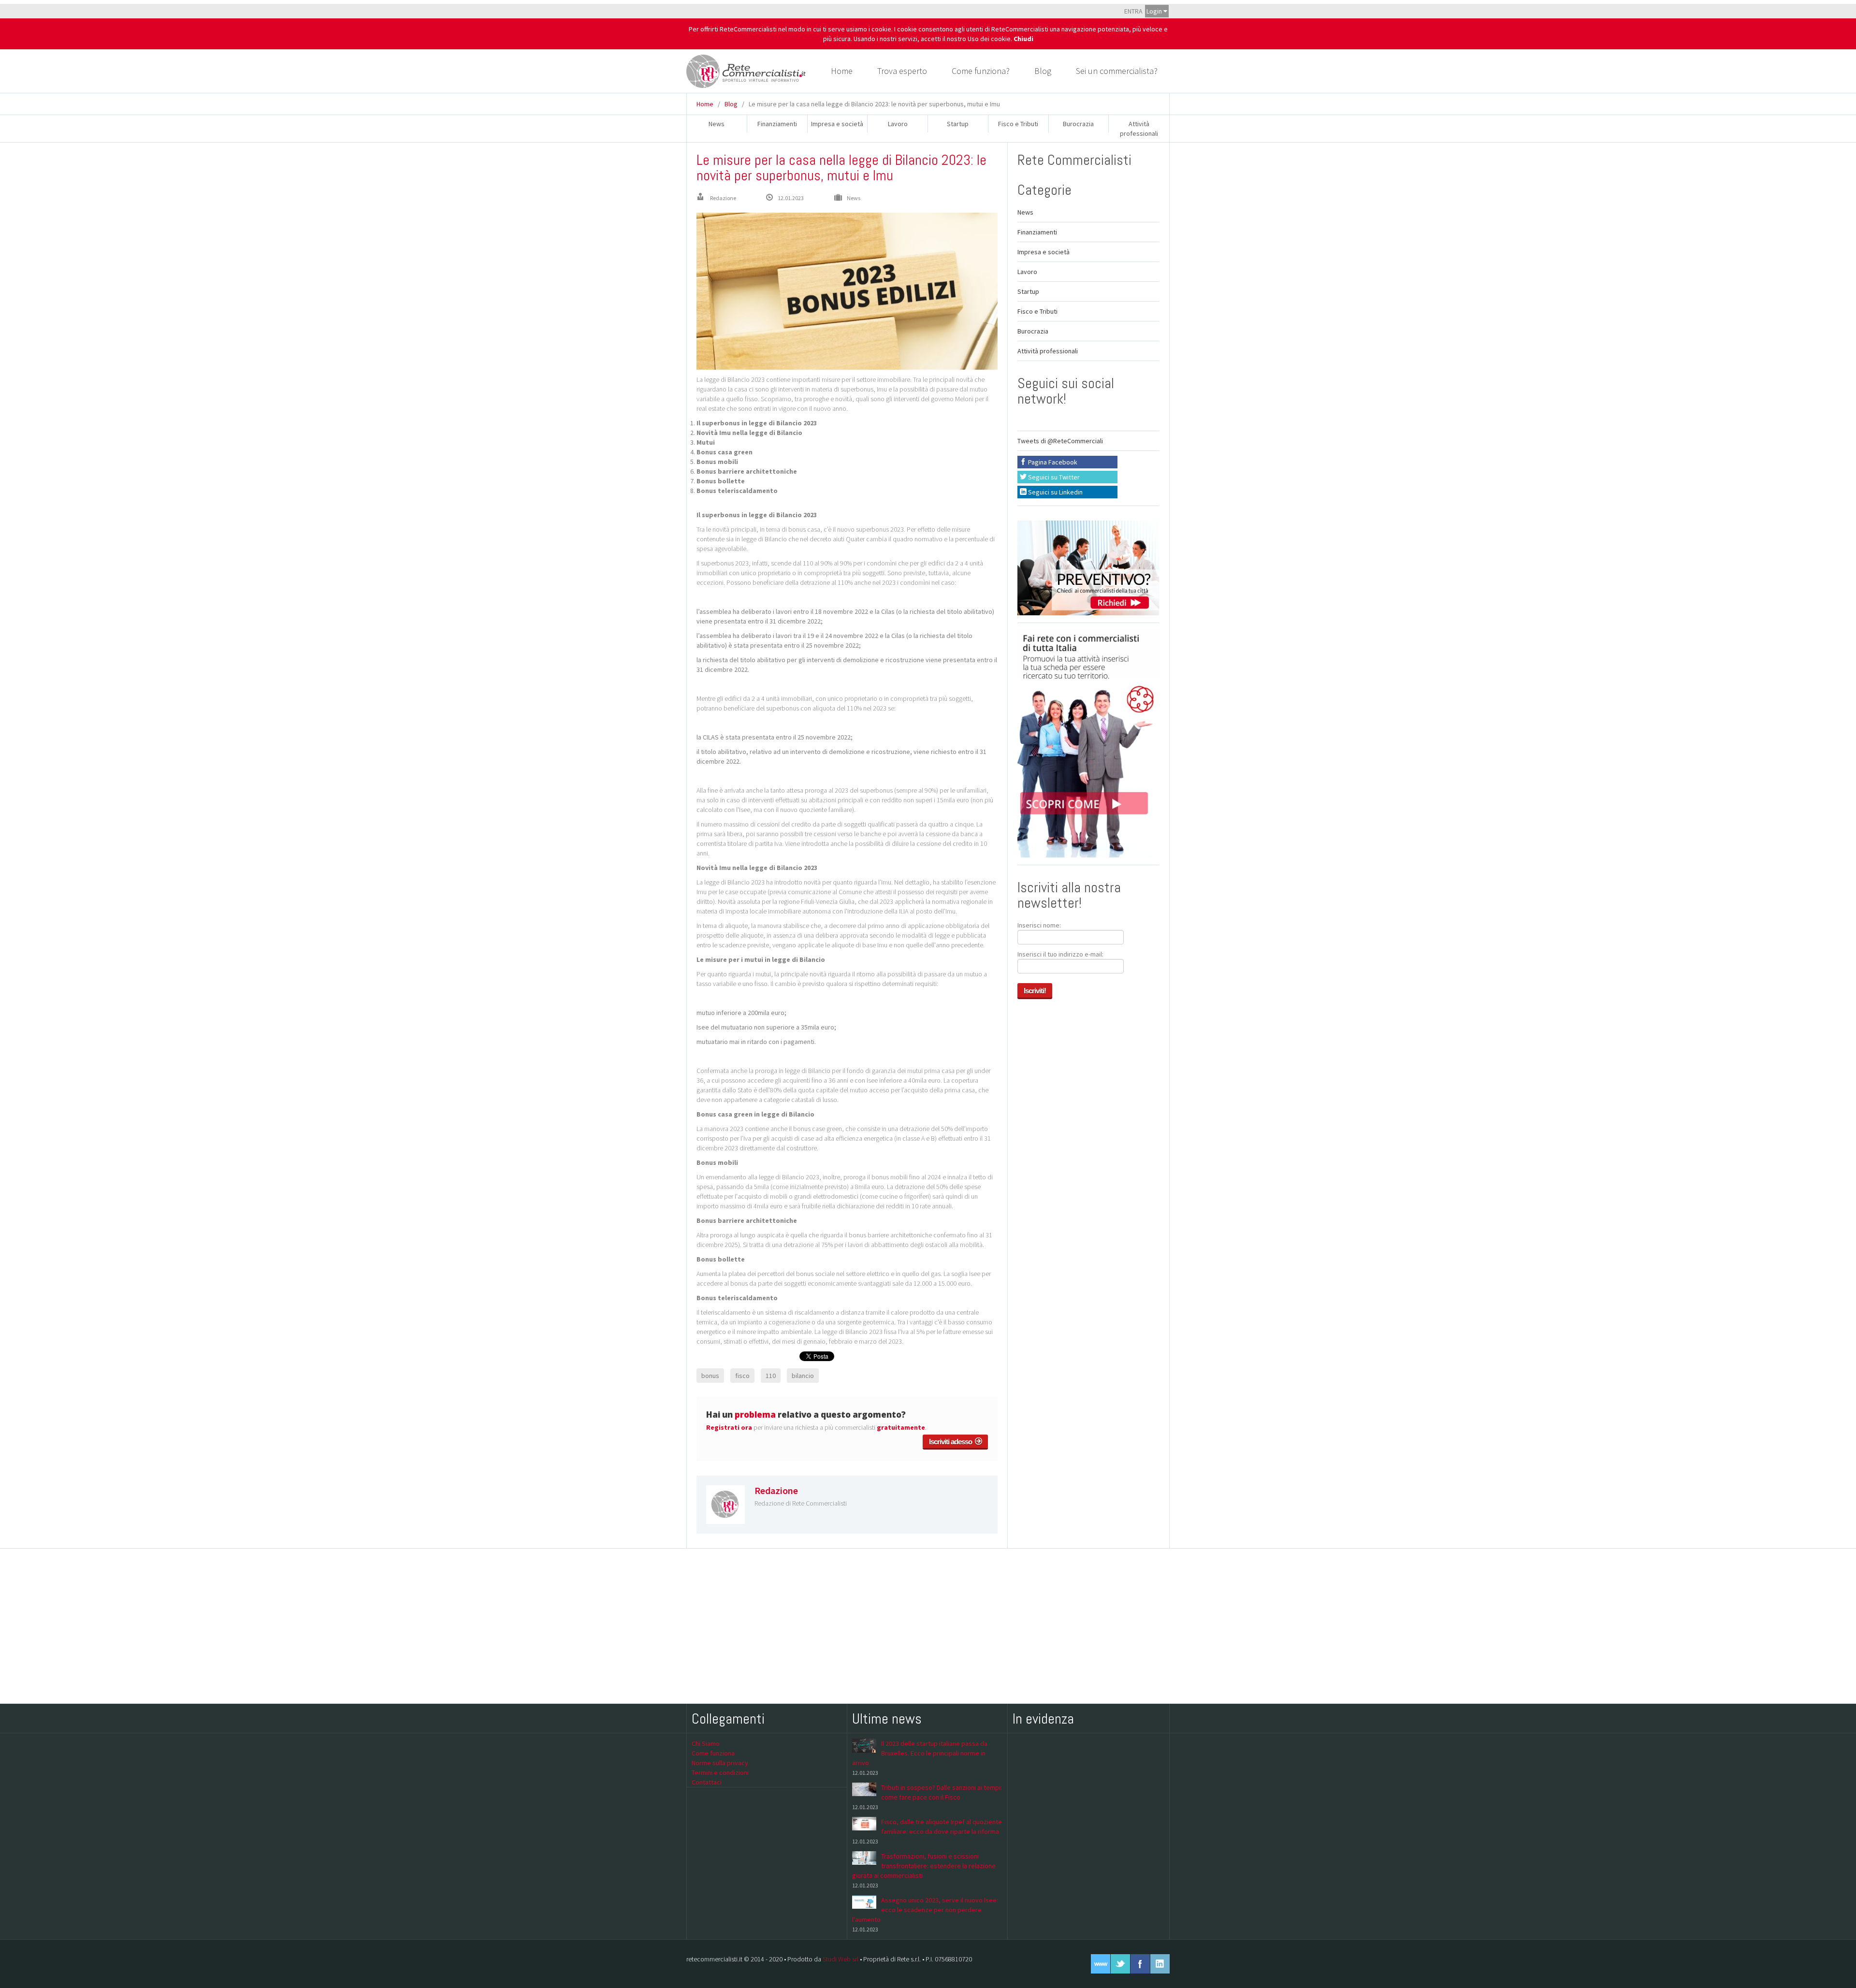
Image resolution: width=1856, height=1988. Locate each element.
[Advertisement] (928, 1626)
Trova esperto (902, 71)
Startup (958, 124)
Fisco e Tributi (1018, 124)
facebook (1140, 1964)
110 (771, 1376)
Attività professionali (1048, 351)
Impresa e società (837, 124)
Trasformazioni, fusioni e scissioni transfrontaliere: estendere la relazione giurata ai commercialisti (924, 1866)
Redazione (723, 198)
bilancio (803, 1376)
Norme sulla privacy (720, 1763)
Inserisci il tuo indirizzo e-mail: (1060, 954)
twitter (1120, 1964)
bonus (710, 1376)
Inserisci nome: (1039, 925)
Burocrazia (1078, 124)
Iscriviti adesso (952, 1442)
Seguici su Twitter (1053, 477)
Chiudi (1023, 39)
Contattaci (707, 1782)
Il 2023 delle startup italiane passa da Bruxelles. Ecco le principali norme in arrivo (920, 1753)
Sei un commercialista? (1117, 71)
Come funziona (713, 1753)
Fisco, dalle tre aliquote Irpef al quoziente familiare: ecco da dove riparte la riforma (942, 1827)
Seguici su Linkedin (1055, 492)
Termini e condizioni (720, 1772)
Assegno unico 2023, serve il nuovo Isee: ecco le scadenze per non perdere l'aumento (925, 1910)
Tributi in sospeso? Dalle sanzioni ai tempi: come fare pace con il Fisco (942, 1792)
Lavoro (898, 124)
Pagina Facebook (1052, 462)
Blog (1043, 71)
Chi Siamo (706, 1743)
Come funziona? (981, 71)
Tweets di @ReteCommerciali (1060, 441)
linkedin (1160, 1964)
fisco (742, 1376)
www (1101, 1964)
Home (842, 71)
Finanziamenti (777, 124)
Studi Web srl (841, 1959)
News (717, 124)
